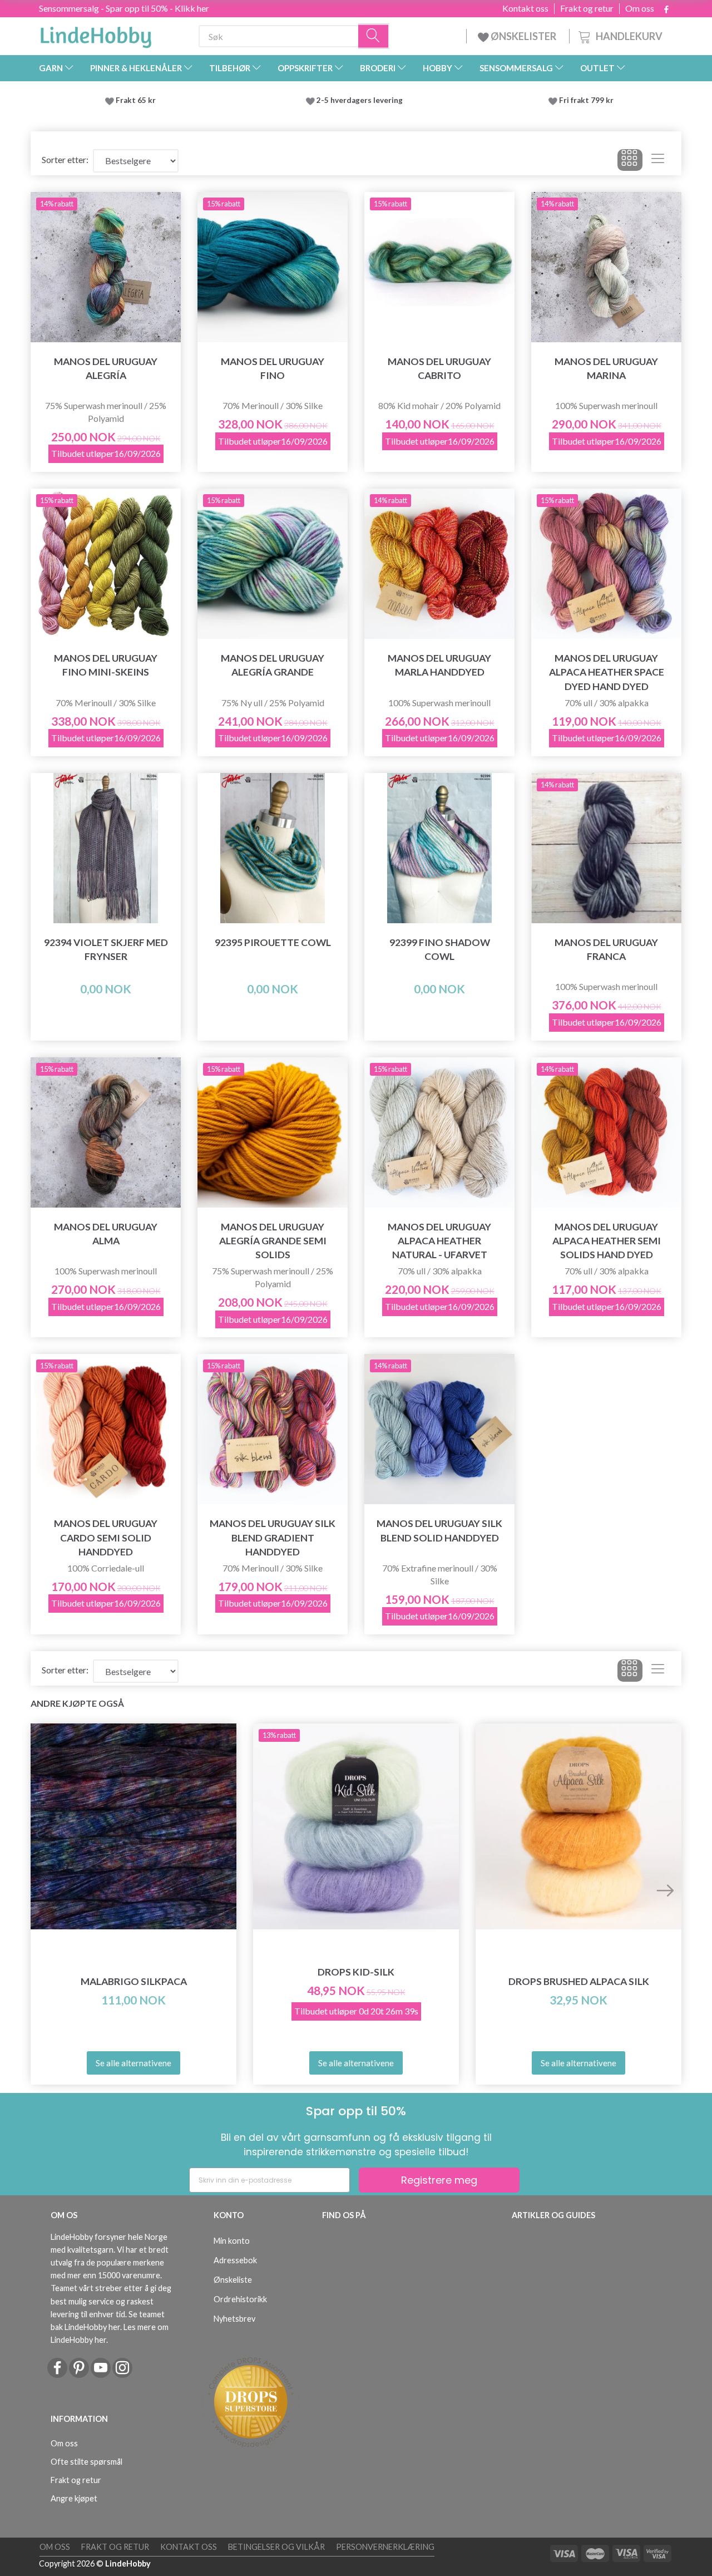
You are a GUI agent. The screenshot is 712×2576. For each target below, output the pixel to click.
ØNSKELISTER (523, 36)
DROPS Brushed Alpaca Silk (579, 1981)
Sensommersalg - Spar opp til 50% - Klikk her (124, 8)
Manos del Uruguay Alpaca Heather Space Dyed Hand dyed (607, 672)
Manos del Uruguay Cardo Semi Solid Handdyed (106, 1537)
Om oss (640, 8)
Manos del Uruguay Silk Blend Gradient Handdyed (273, 1537)
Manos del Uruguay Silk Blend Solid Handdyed (439, 1530)
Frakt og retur (587, 8)
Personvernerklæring (385, 2547)
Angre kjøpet (74, 2498)
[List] (658, 160)
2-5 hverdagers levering (361, 100)
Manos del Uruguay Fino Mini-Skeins (106, 665)
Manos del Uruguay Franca (606, 949)
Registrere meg (439, 2180)
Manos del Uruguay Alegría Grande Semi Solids (273, 1241)
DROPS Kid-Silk (356, 1972)
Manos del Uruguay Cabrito (439, 368)
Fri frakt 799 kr (585, 100)
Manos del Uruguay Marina (606, 368)
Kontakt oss (525, 8)
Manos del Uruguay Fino (273, 368)
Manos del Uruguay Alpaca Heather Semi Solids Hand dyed (607, 1241)
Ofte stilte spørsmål (86, 2462)
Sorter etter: (65, 159)
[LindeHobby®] (96, 34)
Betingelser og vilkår (276, 2547)
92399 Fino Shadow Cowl (440, 949)
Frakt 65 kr (136, 100)
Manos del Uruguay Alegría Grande (273, 665)
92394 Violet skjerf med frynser (106, 949)
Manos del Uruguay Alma (106, 1234)
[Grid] (630, 160)
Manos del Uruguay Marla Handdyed (439, 665)
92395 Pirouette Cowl (273, 942)
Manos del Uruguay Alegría (106, 368)
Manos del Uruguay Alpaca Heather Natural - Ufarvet (439, 1241)
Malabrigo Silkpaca (134, 1981)
